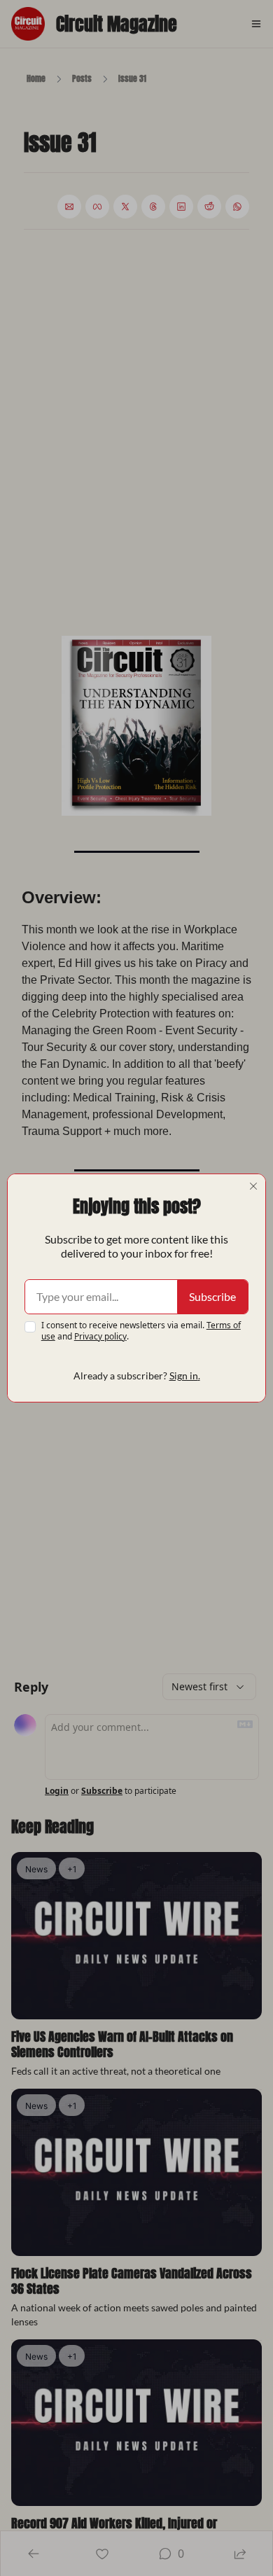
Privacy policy (100, 1336)
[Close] (253, 1186)
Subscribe (212, 1296)
